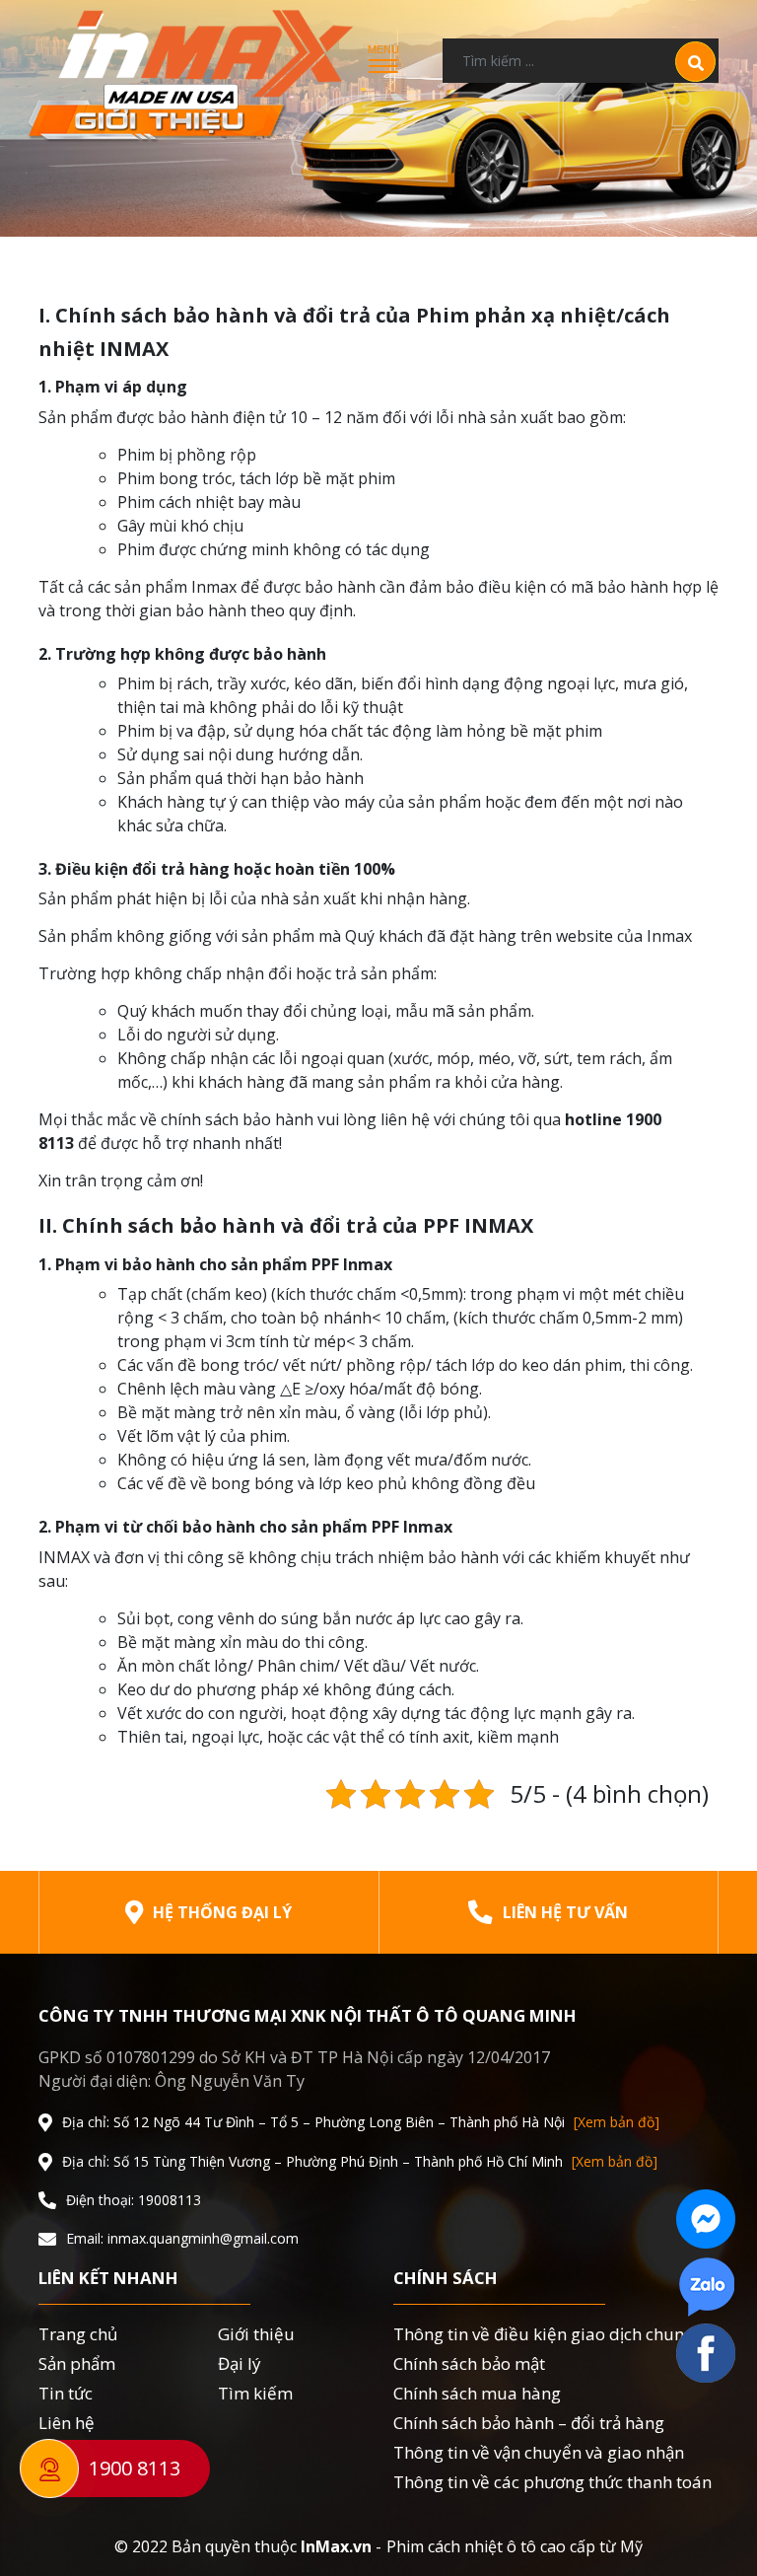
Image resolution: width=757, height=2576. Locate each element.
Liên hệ (67, 2423)
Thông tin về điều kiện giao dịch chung (544, 2334)
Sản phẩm (77, 2363)
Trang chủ (78, 2334)
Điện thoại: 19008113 (134, 2200)
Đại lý (240, 2363)
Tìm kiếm (255, 2393)
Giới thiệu (256, 2334)
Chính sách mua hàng (477, 2393)
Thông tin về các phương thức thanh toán (552, 2482)
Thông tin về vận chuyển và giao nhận (539, 2452)
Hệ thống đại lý (222, 1912)
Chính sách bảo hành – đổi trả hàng (529, 2423)
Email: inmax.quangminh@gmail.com (182, 2239)
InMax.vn (336, 2546)
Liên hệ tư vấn (565, 1912)
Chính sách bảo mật (469, 2363)
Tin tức (66, 2393)
